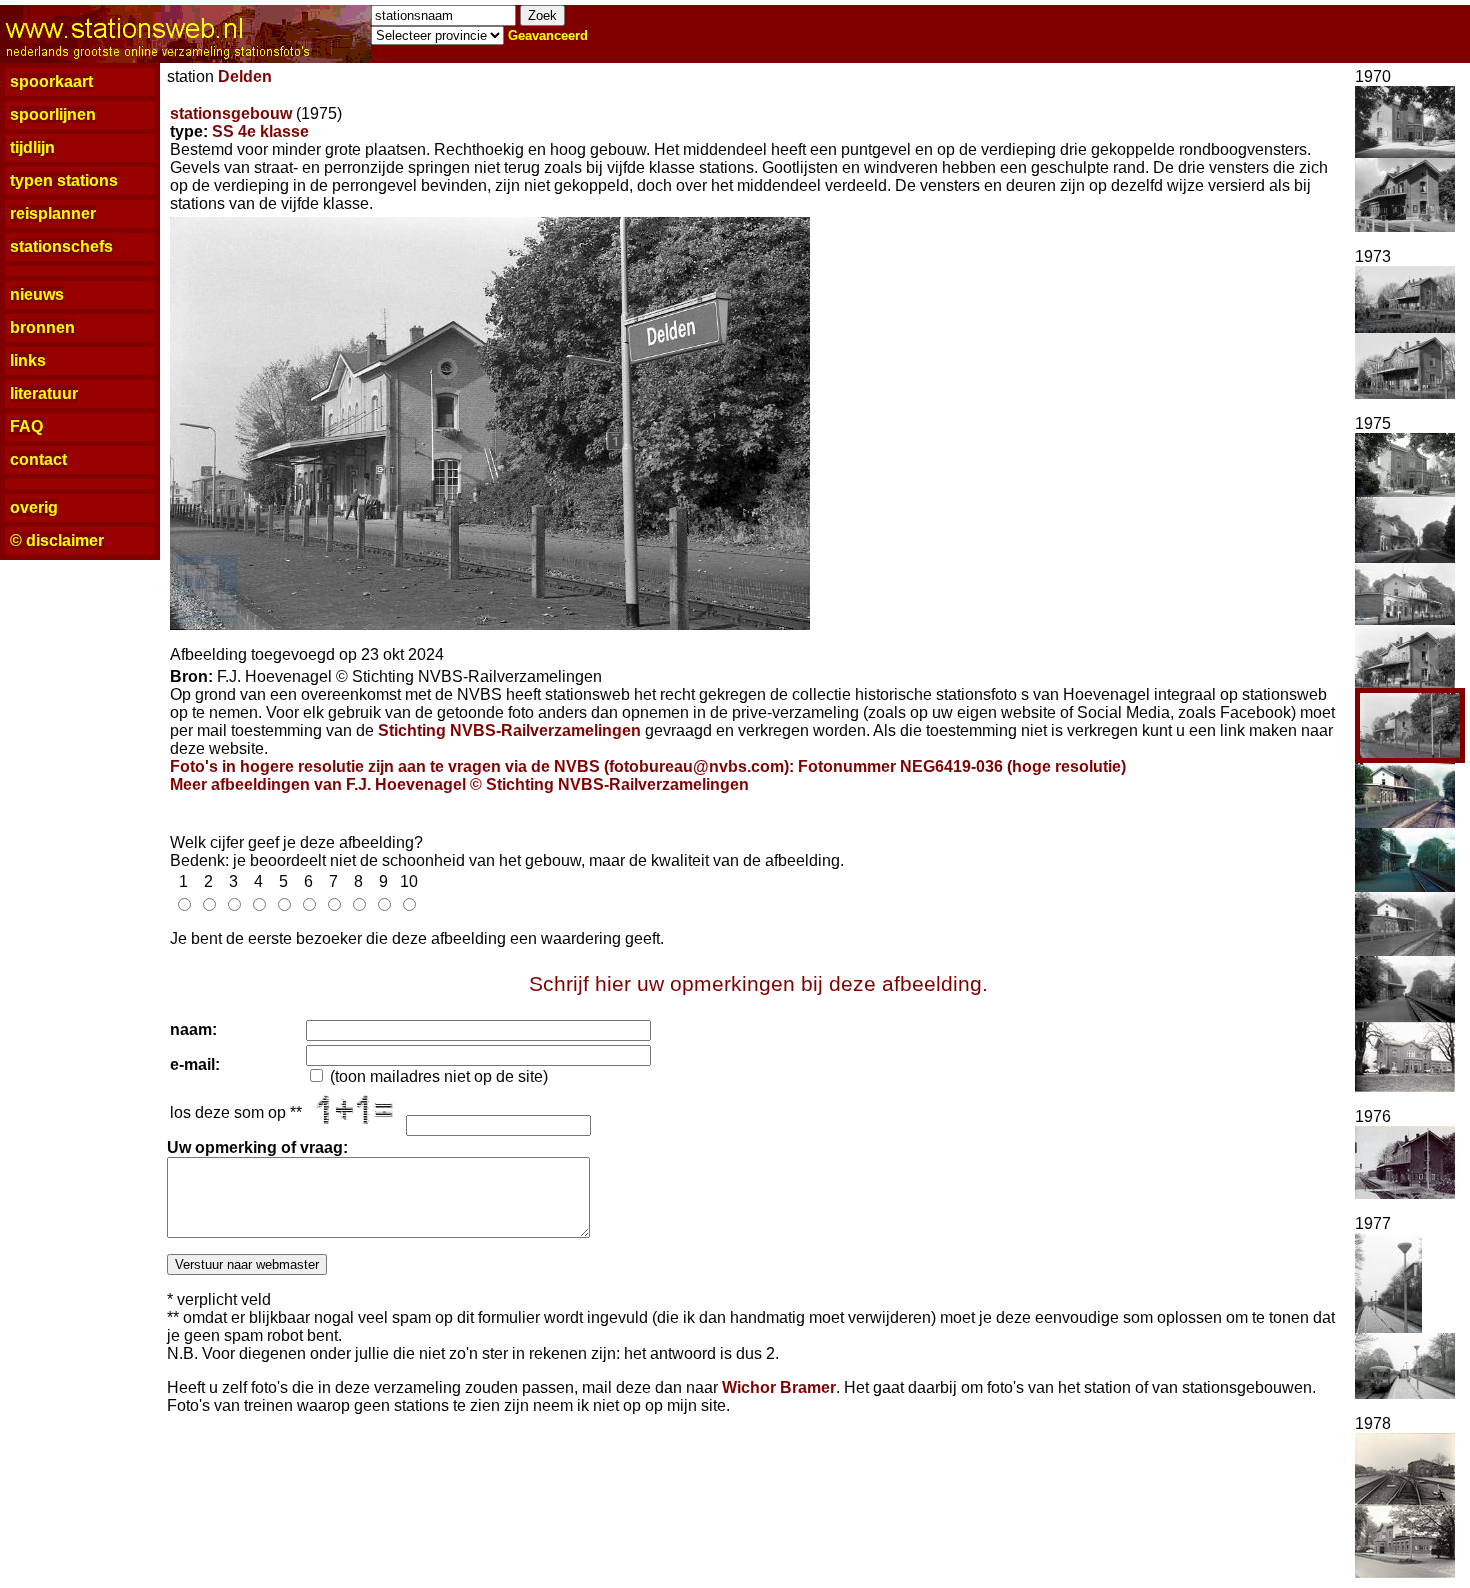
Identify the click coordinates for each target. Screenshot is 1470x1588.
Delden (245, 76)
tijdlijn (32, 147)
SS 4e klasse (260, 131)
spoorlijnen (53, 114)
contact (38, 459)
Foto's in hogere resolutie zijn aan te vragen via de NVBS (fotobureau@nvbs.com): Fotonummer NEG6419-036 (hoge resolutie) (648, 766)
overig (34, 507)
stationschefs (61, 246)
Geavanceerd (548, 35)
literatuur (44, 393)
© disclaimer (57, 540)
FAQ (26, 426)
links (28, 360)
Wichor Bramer (779, 1387)
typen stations (64, 180)
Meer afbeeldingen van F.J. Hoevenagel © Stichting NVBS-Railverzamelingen (459, 784)
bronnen (42, 327)
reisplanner (53, 213)
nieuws (37, 294)
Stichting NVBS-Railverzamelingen (509, 730)
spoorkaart (51, 81)
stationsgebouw (231, 113)
